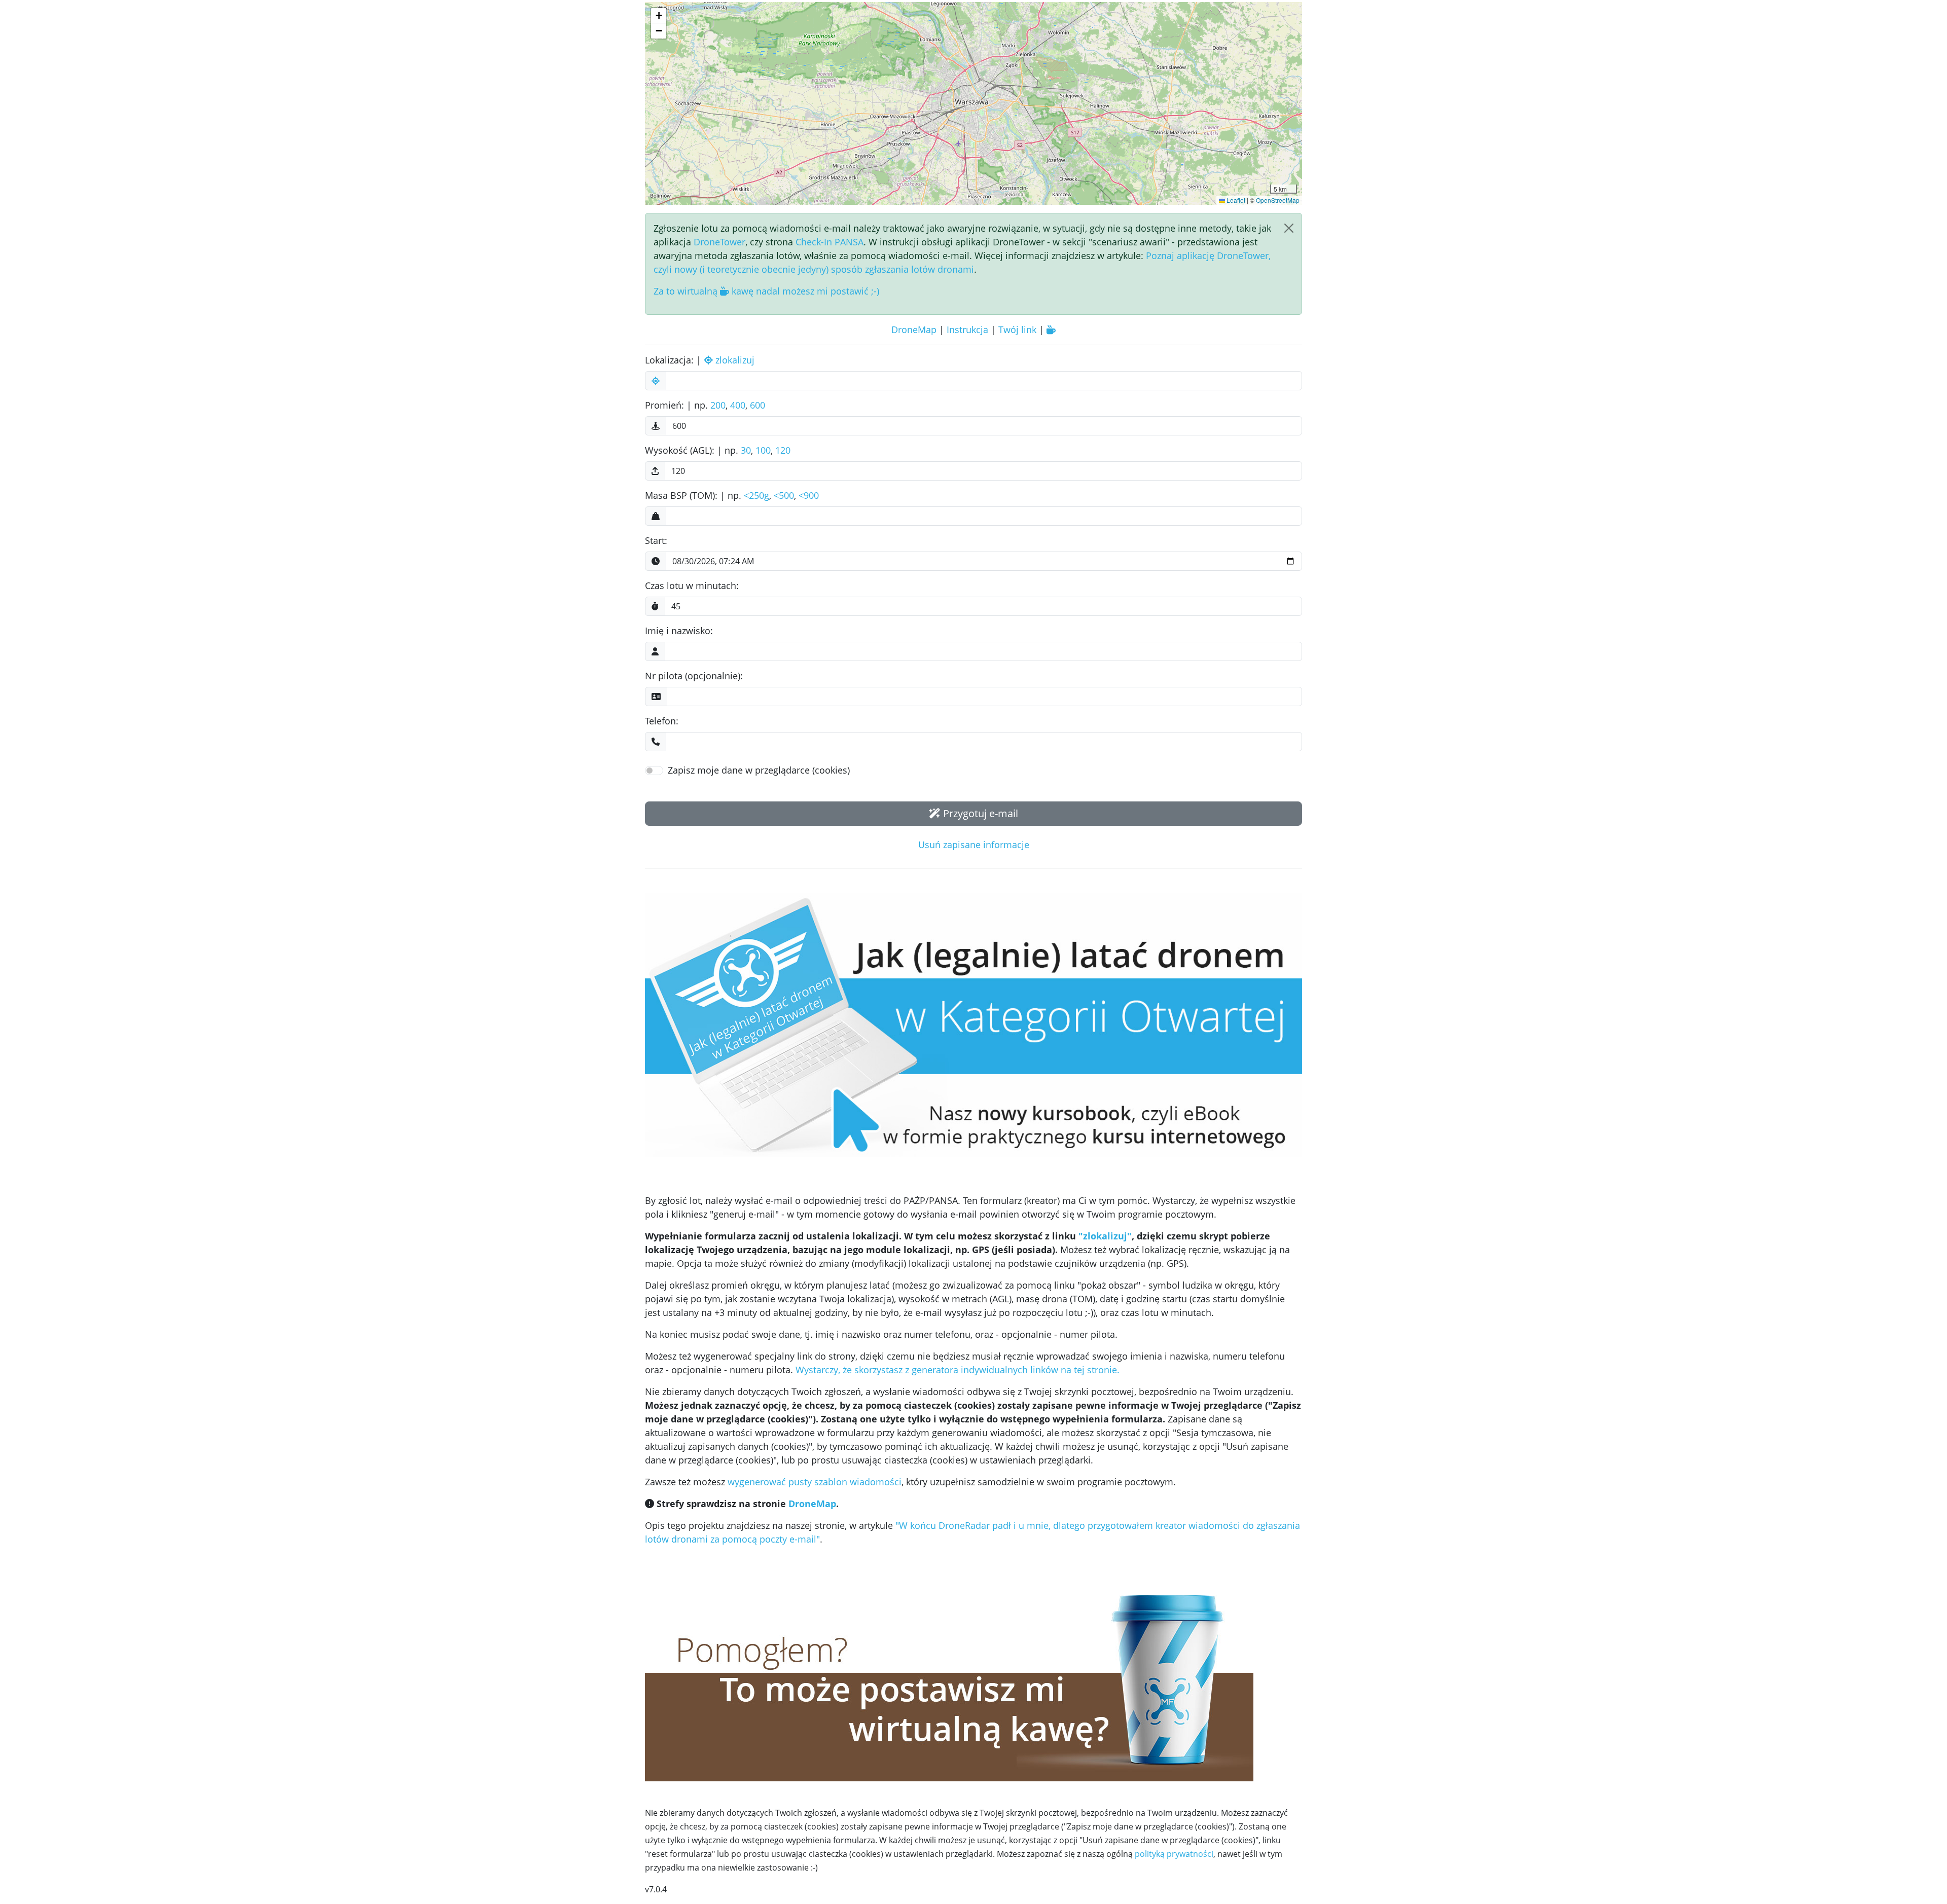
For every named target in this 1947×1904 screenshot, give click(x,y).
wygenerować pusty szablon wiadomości (815, 1482)
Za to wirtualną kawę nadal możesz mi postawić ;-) (766, 291)
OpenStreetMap (1278, 200)
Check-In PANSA (830, 242)
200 (718, 405)
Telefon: (662, 721)
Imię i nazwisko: (679, 631)
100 (763, 450)
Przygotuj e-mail (979, 813)
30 (746, 450)
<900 (809, 495)
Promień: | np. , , (705, 405)
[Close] (1289, 228)
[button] (659, 16)
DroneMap (914, 329)
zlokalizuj (734, 360)
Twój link (1017, 329)
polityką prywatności (1174, 1854)
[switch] (654, 771)
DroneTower (719, 242)
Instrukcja (967, 329)
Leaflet (1235, 200)
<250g (756, 495)
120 (783, 450)
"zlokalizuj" (1105, 1236)
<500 (784, 495)
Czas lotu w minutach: (692, 585)
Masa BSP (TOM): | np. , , (732, 495)
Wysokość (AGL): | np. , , (718, 450)
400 (738, 405)
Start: (656, 540)
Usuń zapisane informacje (974, 845)
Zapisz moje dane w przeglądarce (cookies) (759, 770)
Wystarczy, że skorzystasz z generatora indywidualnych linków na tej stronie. (958, 1370)
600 (758, 405)
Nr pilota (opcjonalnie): (694, 676)
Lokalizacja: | (700, 360)
